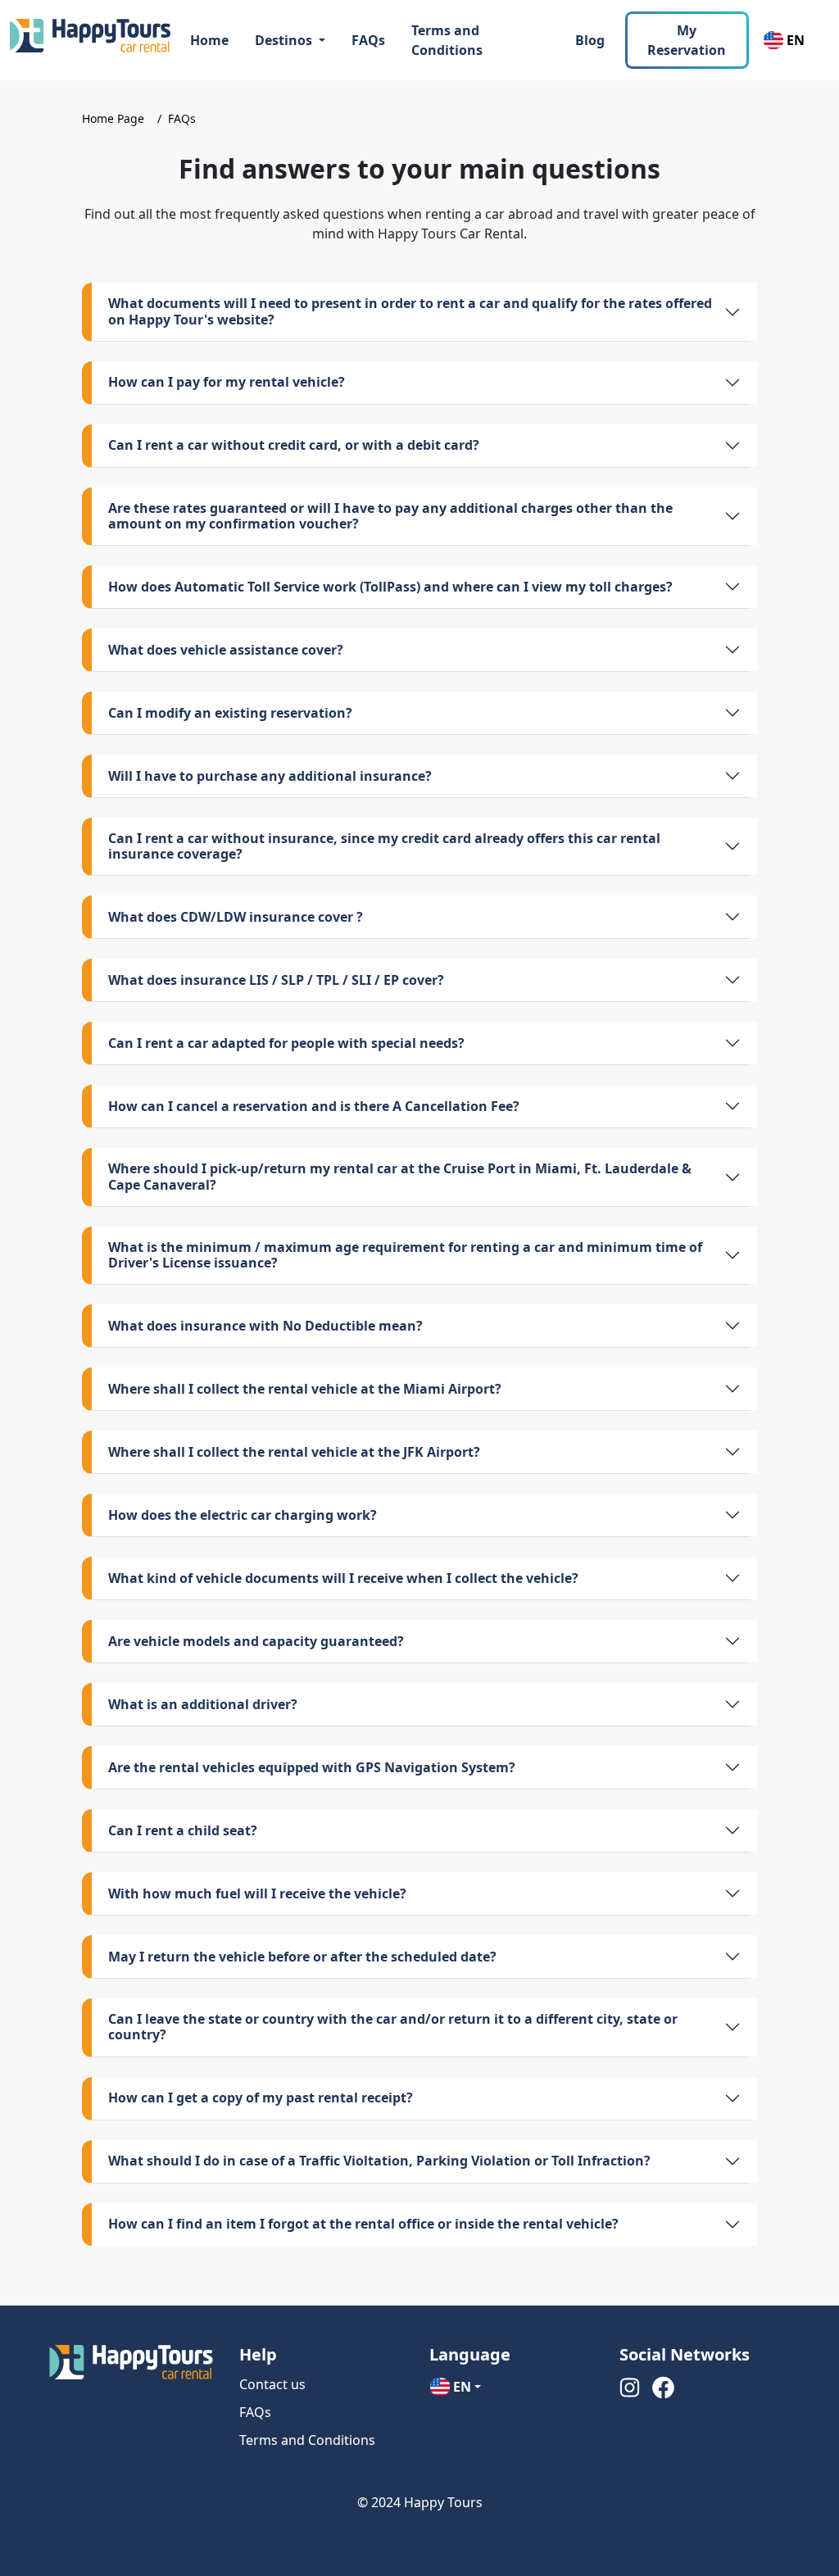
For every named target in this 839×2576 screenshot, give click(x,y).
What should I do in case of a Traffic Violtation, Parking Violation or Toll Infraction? (379, 2161)
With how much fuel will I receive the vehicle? (257, 1893)
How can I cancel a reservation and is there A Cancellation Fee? (314, 1106)
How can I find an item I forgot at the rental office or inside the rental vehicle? (363, 2224)
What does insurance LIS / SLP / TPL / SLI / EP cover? (276, 980)
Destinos (285, 40)
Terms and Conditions (447, 40)
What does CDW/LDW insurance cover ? (236, 917)
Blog (590, 40)
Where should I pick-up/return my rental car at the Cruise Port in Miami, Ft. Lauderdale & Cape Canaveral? (400, 1176)
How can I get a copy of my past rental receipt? (261, 2098)
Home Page (113, 118)
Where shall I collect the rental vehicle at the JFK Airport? (294, 1452)
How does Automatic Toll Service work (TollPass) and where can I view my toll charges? (390, 587)
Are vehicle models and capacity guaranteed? (256, 1641)
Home (209, 40)
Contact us (272, 2384)
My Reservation (687, 40)
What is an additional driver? (203, 1704)
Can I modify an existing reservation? (230, 713)
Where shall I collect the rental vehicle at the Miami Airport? (305, 1389)
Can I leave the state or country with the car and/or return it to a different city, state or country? (393, 2027)
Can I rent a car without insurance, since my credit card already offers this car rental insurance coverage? (384, 846)
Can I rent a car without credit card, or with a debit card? (294, 445)
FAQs (368, 40)
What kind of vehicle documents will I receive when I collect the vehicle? (343, 1578)
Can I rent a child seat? (183, 1830)
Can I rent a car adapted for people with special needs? (286, 1043)
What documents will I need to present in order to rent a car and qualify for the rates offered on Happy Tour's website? (410, 311)
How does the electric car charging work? (243, 1515)
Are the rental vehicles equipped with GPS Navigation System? (312, 1767)
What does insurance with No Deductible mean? (265, 1326)
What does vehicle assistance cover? (226, 650)
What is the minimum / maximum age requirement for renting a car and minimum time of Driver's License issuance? (405, 1255)
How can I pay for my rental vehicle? (227, 382)
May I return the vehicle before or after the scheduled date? (302, 1957)
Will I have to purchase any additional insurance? (270, 776)
